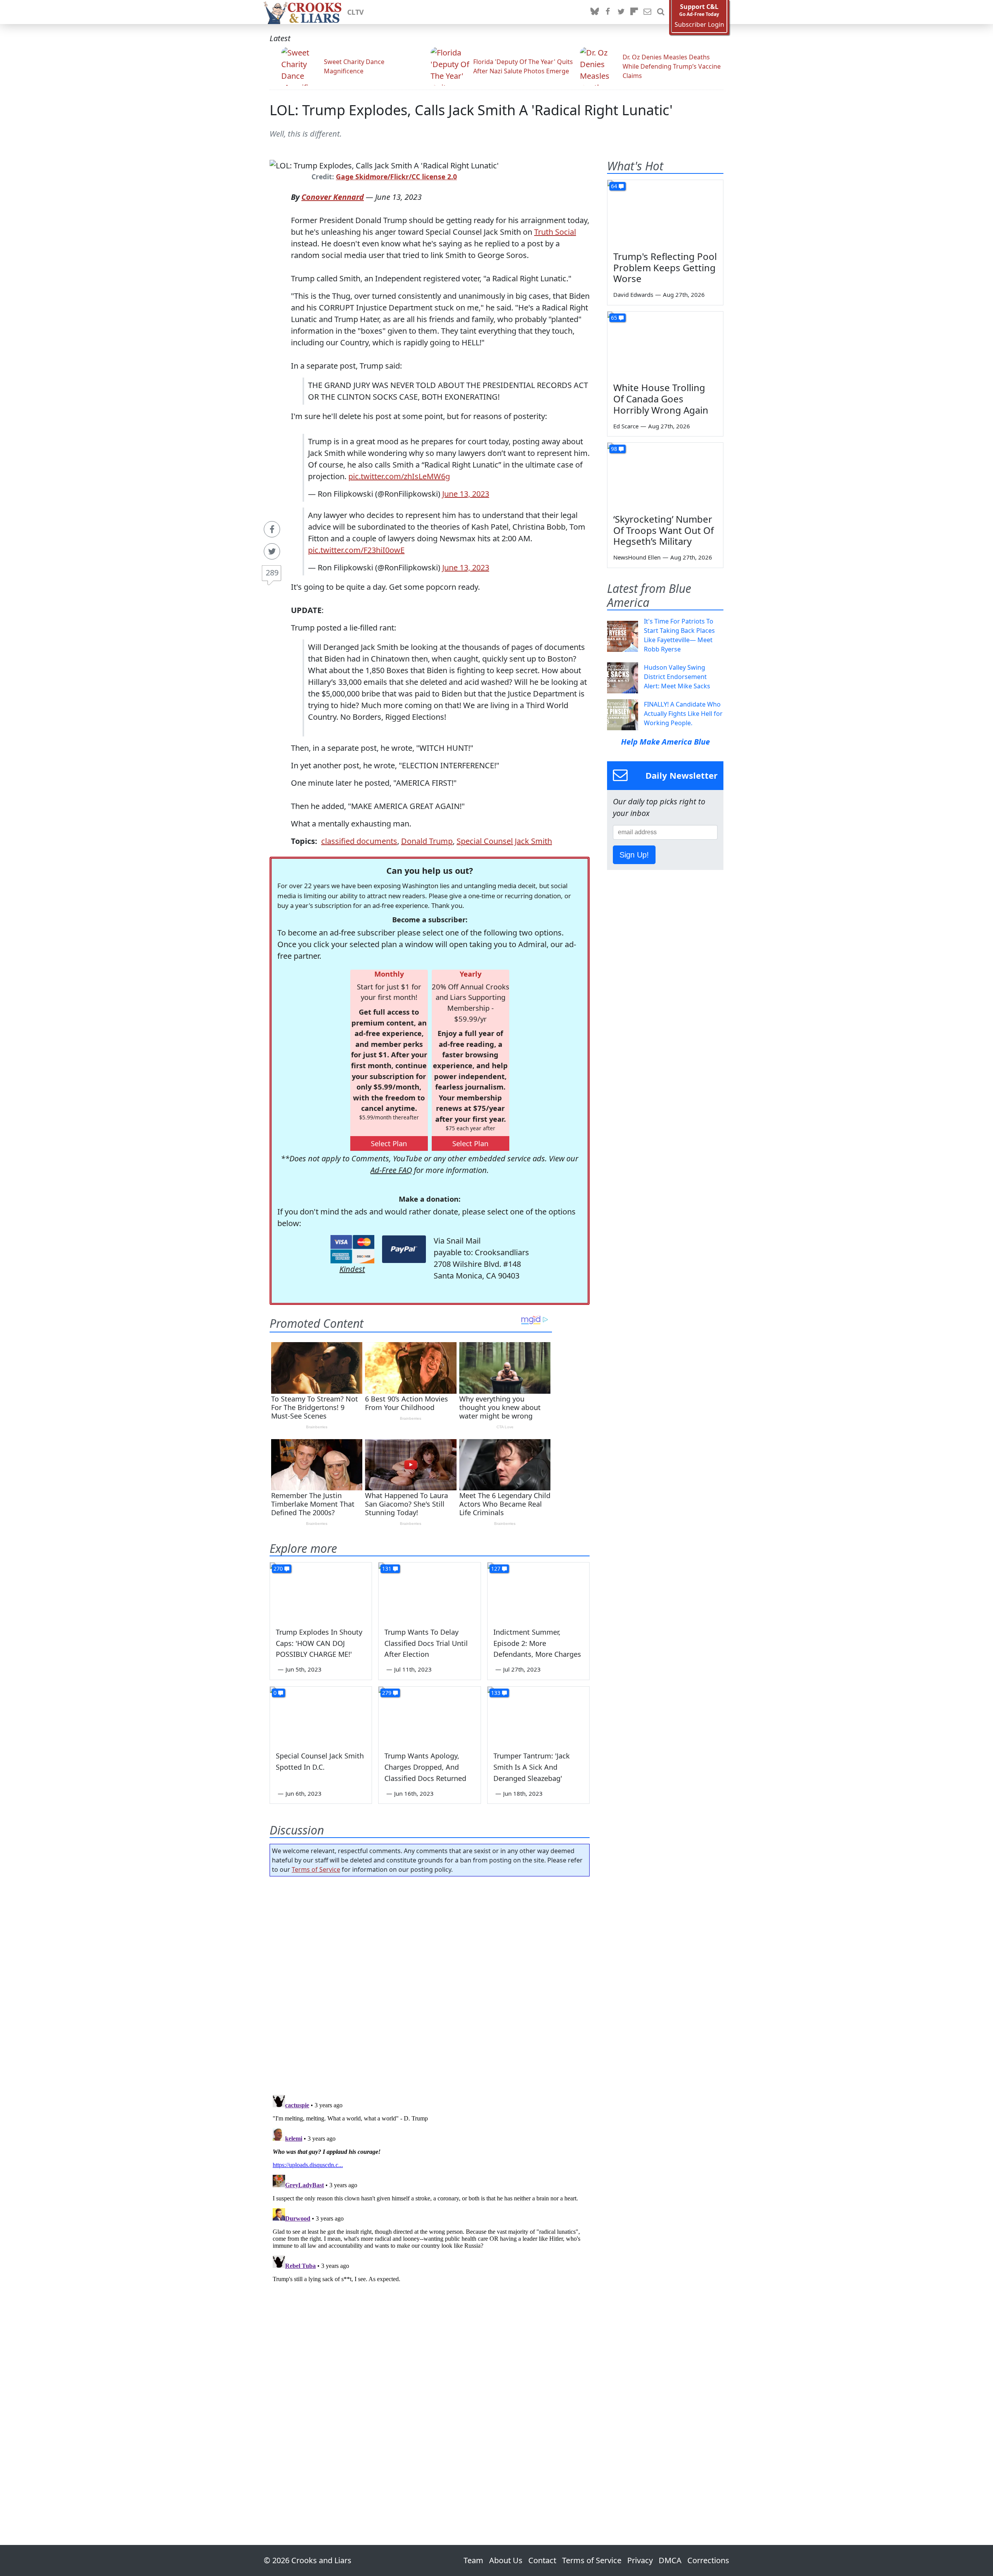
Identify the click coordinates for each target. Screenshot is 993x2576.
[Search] (661, 12)
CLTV (356, 12)
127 (496, 1569)
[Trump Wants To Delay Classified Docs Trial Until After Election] (429, 1591)
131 (387, 1569)
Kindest (352, 1269)
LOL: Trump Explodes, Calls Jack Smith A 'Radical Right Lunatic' (471, 110)
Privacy (640, 2560)
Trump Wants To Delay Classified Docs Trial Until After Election (426, 1643)
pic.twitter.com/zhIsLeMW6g (399, 476)
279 (387, 1693)
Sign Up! (634, 855)
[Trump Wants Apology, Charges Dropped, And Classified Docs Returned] (429, 1715)
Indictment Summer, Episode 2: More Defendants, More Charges (537, 1643)
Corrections (708, 2560)
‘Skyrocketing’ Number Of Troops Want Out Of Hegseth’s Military (663, 530)
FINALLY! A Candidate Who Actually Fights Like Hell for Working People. (683, 714)
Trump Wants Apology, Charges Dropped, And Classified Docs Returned (425, 1767)
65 (614, 318)
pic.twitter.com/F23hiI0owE (356, 550)
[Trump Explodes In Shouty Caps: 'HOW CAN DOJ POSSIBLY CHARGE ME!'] (321, 1591)
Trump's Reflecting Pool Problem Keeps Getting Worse (665, 268)
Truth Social (555, 232)
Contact (542, 2560)
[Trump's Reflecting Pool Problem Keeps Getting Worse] (665, 213)
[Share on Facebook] (272, 529)
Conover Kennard (333, 197)
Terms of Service (316, 1869)
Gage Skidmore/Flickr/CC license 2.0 (396, 177)
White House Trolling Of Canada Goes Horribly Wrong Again (661, 399)
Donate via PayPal (404, 1249)
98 (614, 449)
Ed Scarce (626, 426)
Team (473, 2560)
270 (278, 1569)
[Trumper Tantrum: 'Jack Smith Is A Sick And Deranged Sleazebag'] (538, 1715)
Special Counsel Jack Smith (504, 841)
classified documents (359, 841)
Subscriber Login (699, 25)
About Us (506, 2560)
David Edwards (633, 294)
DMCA (670, 2560)
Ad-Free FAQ (391, 1170)
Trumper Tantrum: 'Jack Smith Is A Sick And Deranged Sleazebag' (532, 1767)
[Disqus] (430, 2189)
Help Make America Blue (665, 742)
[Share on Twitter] (272, 551)
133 (496, 1693)
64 (614, 186)
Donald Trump (427, 841)
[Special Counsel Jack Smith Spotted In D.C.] (321, 1715)
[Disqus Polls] (430, 1983)
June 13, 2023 (466, 494)
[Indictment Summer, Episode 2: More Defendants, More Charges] (538, 1591)
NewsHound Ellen (637, 557)
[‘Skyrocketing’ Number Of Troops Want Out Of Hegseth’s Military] (665, 475)
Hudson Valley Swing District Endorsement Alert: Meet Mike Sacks (677, 677)
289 (272, 573)
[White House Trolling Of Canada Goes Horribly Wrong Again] (665, 344)
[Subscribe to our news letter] (647, 12)
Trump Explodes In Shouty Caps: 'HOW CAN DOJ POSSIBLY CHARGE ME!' (319, 1643)
